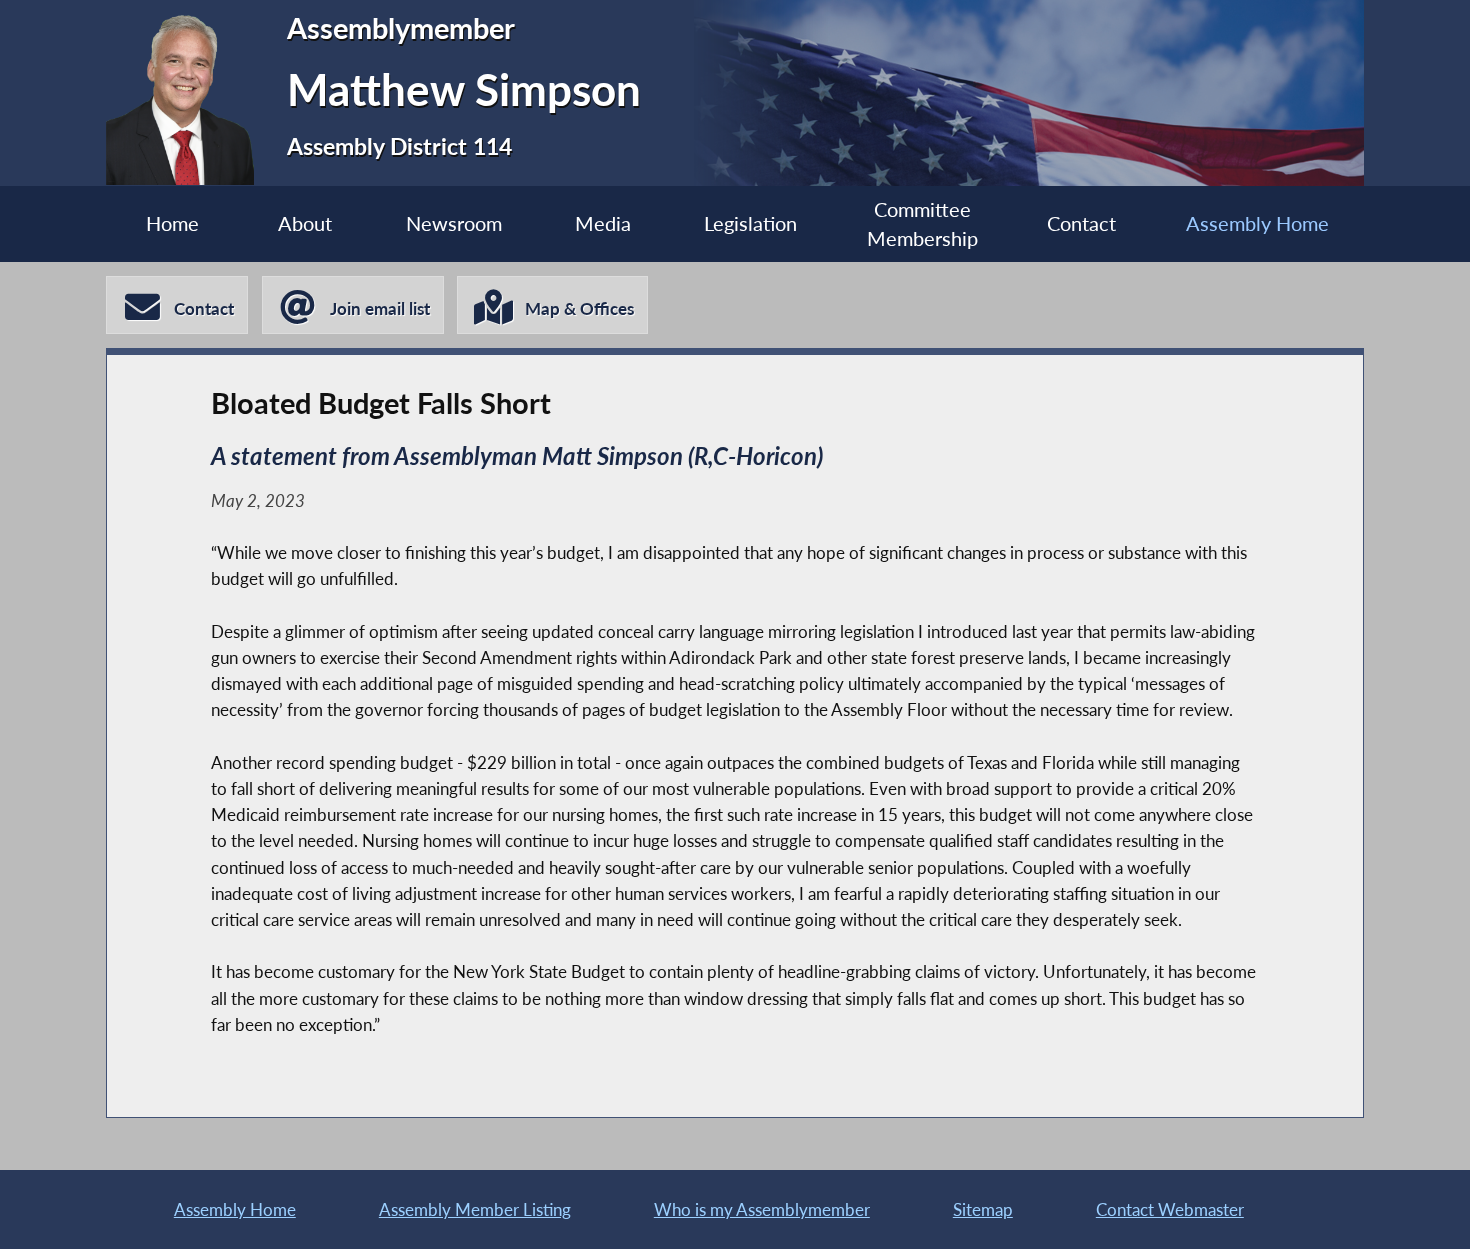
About (305, 223)
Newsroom (454, 223)
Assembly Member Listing (475, 1209)
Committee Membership (922, 224)
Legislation (750, 223)
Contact (1081, 223)
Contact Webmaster (1170, 1209)
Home (172, 223)
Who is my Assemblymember (762, 1209)
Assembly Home (1257, 223)
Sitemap (983, 1209)
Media (603, 223)
